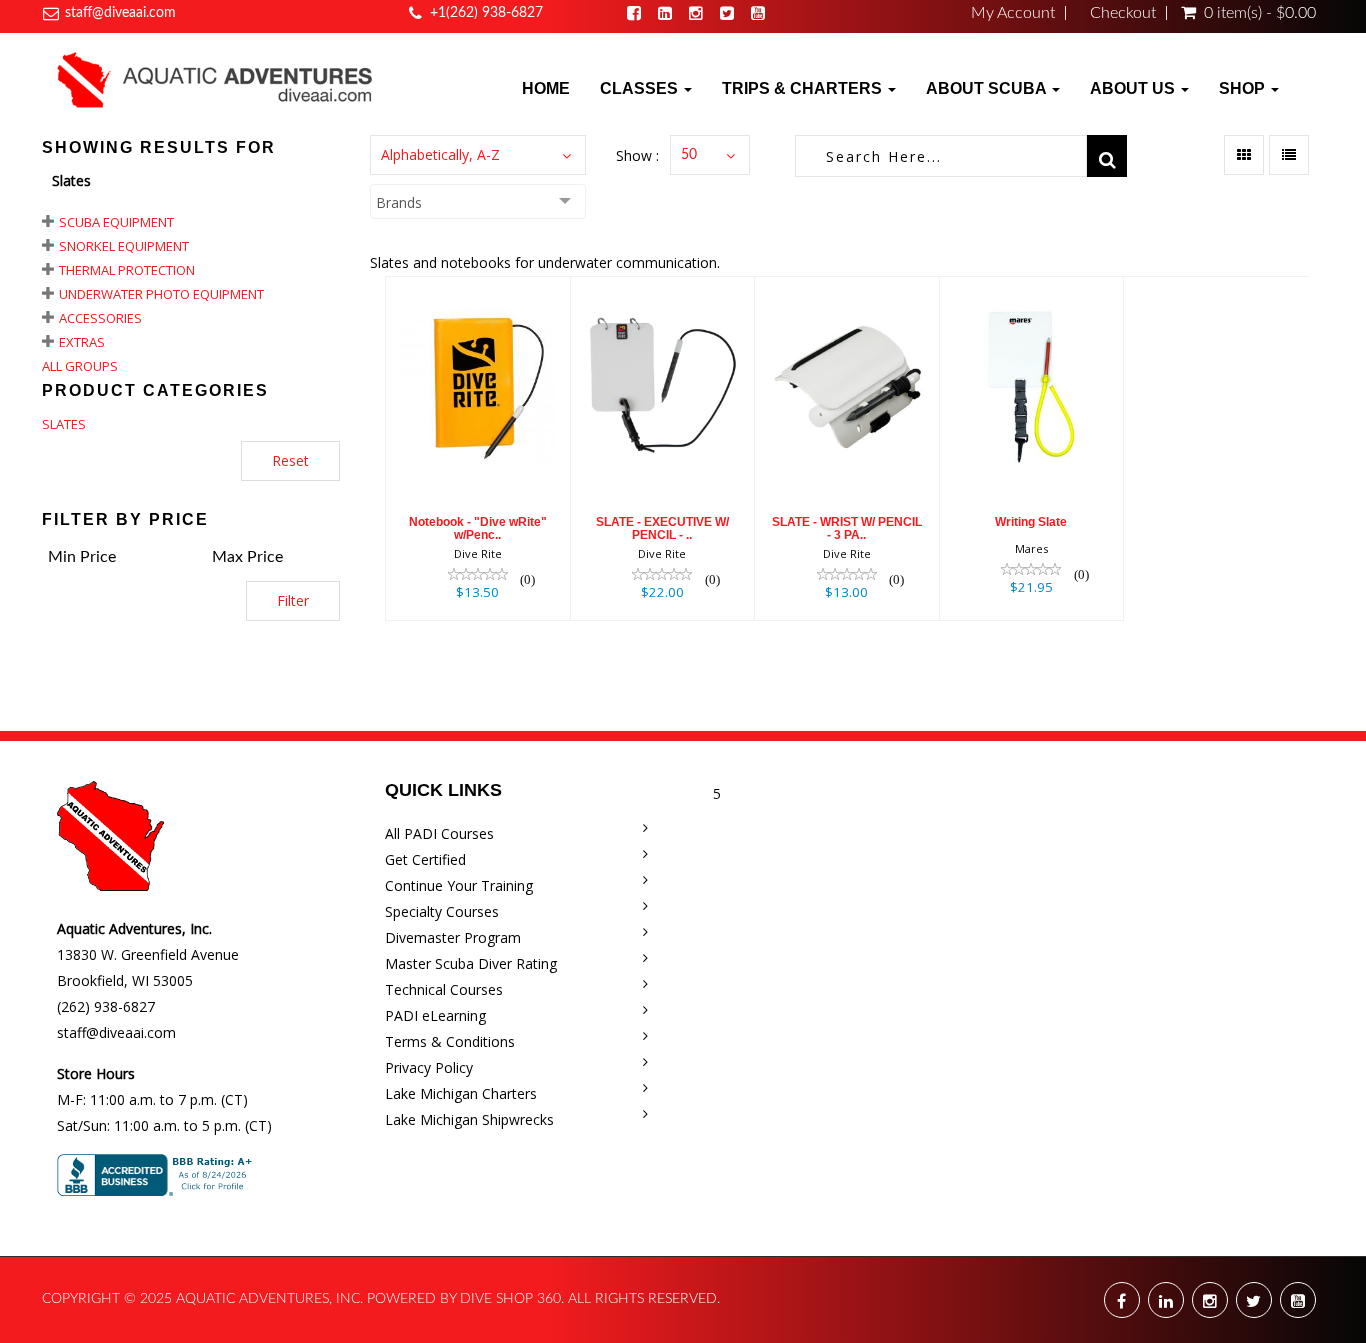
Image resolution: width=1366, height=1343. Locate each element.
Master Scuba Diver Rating (471, 963)
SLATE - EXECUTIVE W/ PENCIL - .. (662, 528)
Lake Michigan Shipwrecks (469, 1119)
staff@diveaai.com (120, 13)
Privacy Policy (429, 1067)
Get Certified (425, 859)
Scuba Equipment (116, 222)
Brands (399, 202)
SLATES (64, 424)
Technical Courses (444, 989)
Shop (1244, 88)
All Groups (80, 366)
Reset (290, 460)
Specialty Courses (442, 911)
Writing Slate (1031, 522)
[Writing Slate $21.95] (1031, 447)
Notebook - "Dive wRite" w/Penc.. (478, 528)
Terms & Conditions (450, 1041)
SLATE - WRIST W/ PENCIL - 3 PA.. (847, 528)
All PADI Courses (439, 833)
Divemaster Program (453, 937)
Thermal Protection (127, 270)
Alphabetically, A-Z (440, 154)
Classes (641, 88)
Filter (293, 600)
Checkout (1123, 13)
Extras (82, 342)
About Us (1134, 88)
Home (546, 88)
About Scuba (988, 88)
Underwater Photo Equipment (161, 294)
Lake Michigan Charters (461, 1093)
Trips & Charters (804, 88)
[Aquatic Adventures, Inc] (215, 79)
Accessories (100, 318)
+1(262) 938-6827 (486, 13)
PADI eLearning (435, 1015)
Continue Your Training (459, 885)
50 (689, 155)
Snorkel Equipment (124, 246)
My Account (1013, 13)
